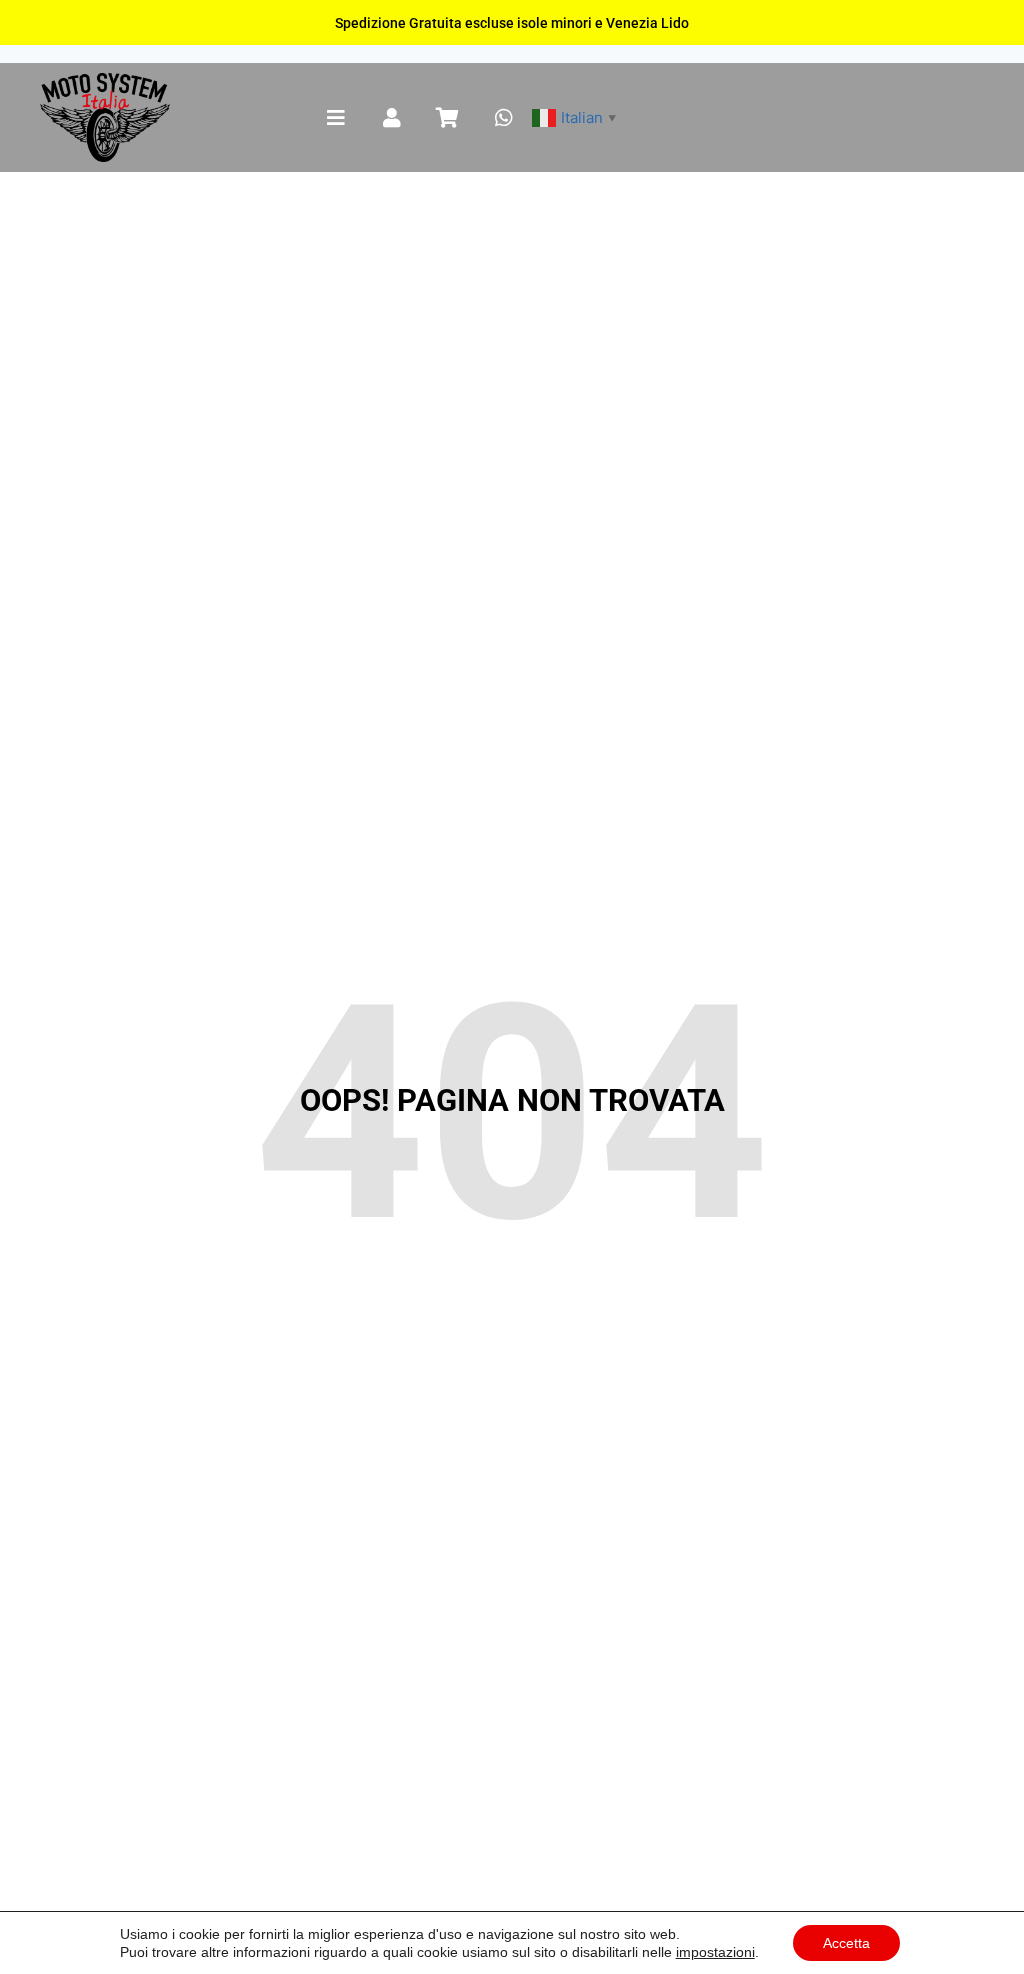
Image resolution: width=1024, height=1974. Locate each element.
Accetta (846, 1943)
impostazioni (715, 1952)
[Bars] (336, 118)
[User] (392, 118)
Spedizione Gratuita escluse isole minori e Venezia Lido (512, 23)
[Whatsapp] (504, 118)
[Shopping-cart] (448, 118)
